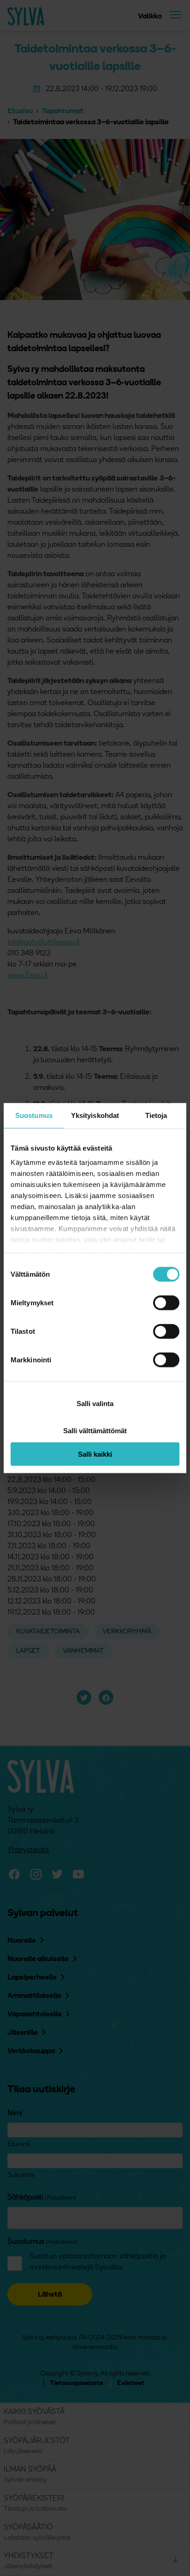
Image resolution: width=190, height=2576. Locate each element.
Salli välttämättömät (95, 1430)
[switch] (166, 1302)
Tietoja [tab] (156, 1115)
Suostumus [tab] (34, 1115)
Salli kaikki (95, 1454)
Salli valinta (95, 1404)
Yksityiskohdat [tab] (95, 1115)
